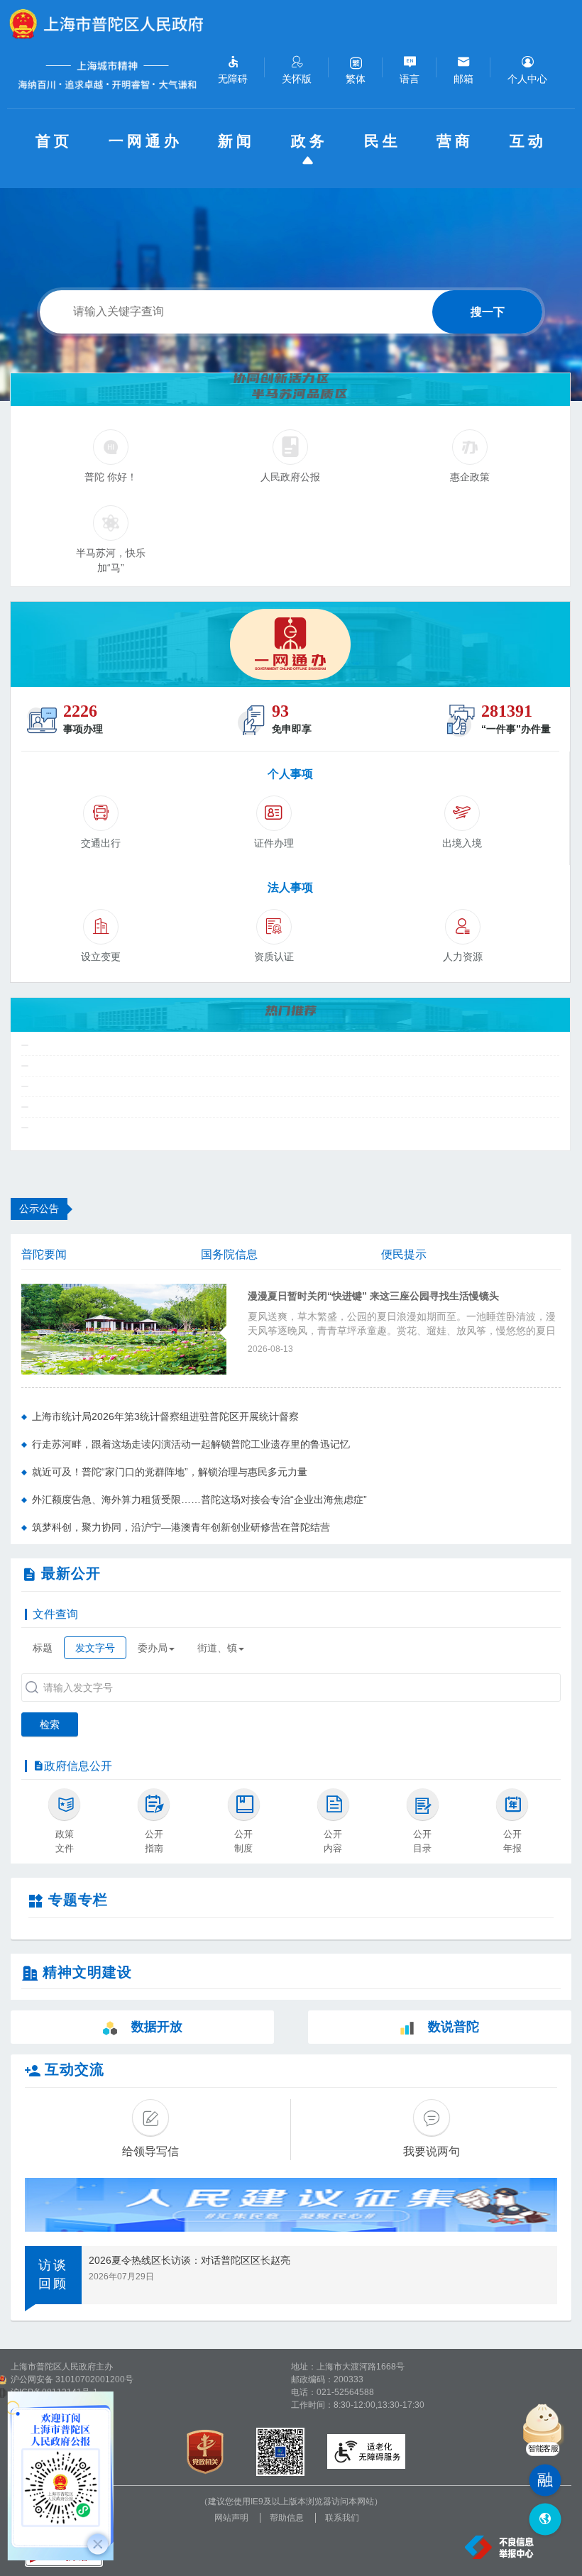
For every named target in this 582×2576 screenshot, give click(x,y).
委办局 (153, 1648)
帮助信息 (287, 2518)
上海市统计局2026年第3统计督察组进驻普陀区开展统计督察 (165, 1416)
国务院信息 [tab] (229, 1254)
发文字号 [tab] (95, 1648)
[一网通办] (290, 644)
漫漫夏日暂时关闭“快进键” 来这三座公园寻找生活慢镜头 (373, 1296)
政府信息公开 (78, 1766)
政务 (309, 141)
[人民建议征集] (291, 2205)
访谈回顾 (53, 2274)
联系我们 (342, 2518)
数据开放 (157, 2027)
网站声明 (231, 2518)
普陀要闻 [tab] (44, 1254)
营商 (455, 141)
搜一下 (488, 312)
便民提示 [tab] (404, 1254)
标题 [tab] (43, 1648)
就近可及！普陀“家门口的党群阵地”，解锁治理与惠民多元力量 (170, 1472)
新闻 (236, 141)
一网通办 (145, 141)
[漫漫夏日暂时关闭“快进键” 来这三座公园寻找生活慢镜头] (124, 1328)
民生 (383, 141)
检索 (50, 1724)
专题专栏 (78, 1900)
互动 (528, 141)
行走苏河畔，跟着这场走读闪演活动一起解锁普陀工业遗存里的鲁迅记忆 (191, 1444)
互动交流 (75, 2069)
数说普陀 (454, 2027)
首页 (54, 141)
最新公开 (71, 1573)
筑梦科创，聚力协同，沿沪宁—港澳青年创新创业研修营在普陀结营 (181, 1527)
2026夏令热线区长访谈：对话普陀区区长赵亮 (190, 2260)
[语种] (545, 2520)
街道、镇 (217, 1648)
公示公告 (39, 1209)
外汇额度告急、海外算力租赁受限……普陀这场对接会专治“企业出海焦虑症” (199, 1499)
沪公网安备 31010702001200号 (72, 2379)
